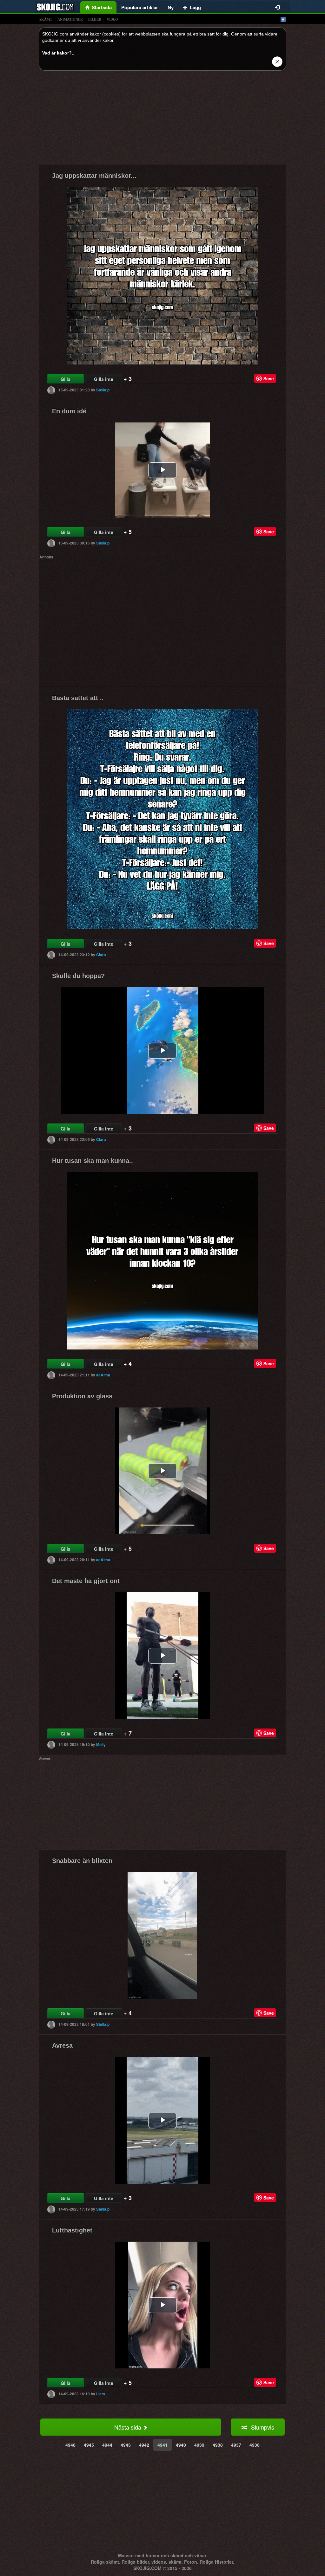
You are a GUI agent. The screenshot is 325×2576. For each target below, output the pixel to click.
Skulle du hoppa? (78, 976)
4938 (218, 2445)
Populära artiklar (140, 7)
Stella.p (103, 390)
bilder (95, 19)
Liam (101, 2394)
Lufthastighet (72, 2230)
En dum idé (69, 411)
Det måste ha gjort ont (86, 1581)
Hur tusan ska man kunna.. (93, 1161)
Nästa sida (129, 2427)
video (112, 19)
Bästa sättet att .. (78, 698)
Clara (101, 955)
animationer (70, 19)
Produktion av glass (82, 1396)
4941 (162, 2445)
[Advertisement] (162, 120)
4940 (181, 2445)
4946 (70, 2445)
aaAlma (103, 1375)
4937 (236, 2445)
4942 (144, 2445)
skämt (46, 19)
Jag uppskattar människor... (94, 176)
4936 (255, 2445)
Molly (101, 1744)
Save (269, 378)
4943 (126, 2445)
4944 (107, 2445)
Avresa (62, 2045)
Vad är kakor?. (58, 53)
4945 (89, 2445)
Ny (171, 7)
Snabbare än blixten (82, 1861)
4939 (199, 2445)
